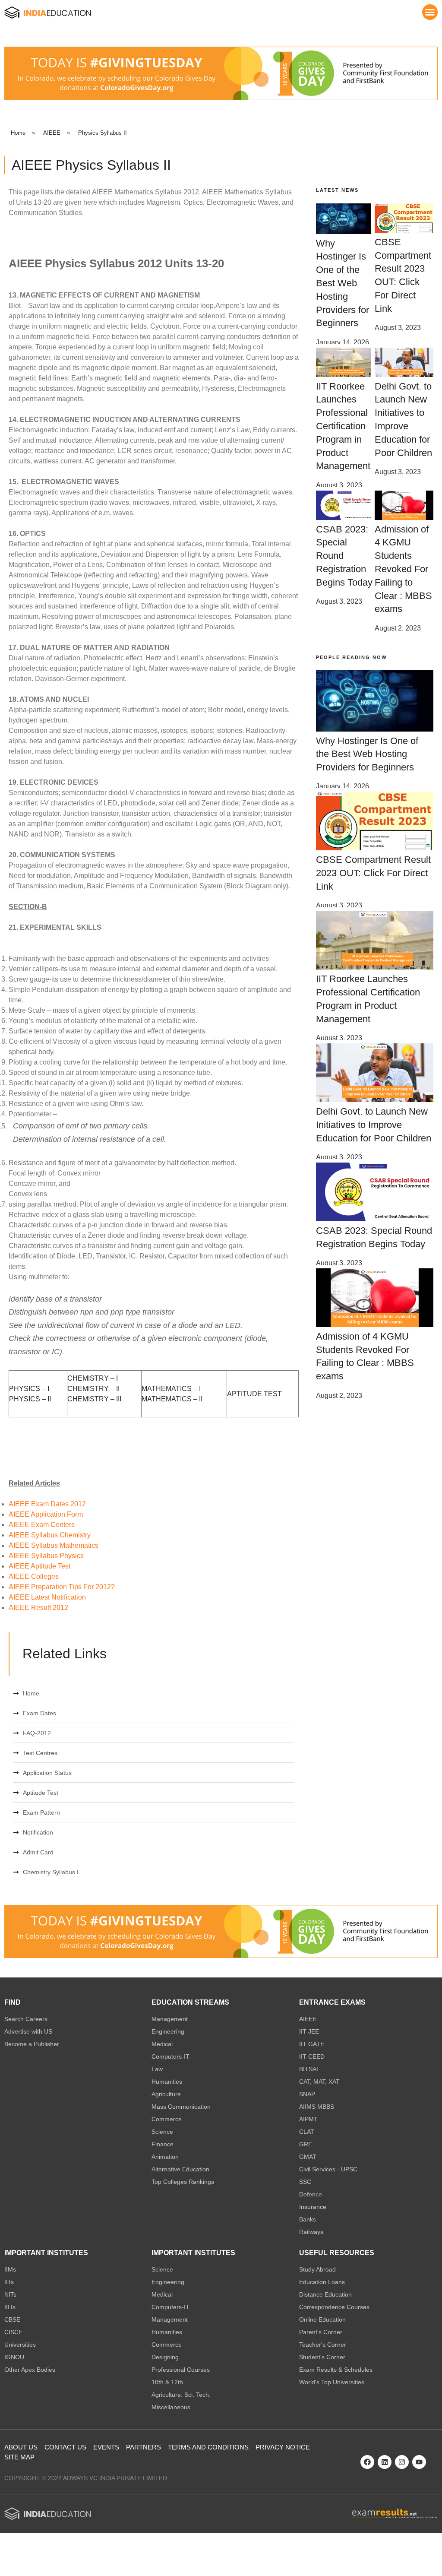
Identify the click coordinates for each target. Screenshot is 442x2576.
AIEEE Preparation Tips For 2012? (62, 1587)
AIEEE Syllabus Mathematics (54, 1545)
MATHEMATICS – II (172, 1399)
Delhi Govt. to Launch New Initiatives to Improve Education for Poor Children (374, 1125)
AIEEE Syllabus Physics (46, 1556)
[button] (430, 12)
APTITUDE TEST (254, 1394)
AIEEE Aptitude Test (39, 1566)
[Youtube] (419, 2462)
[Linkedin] (385, 2462)
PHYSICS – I (29, 1389)
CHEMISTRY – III (94, 1399)
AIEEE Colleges (34, 1576)
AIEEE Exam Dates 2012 (47, 1504)
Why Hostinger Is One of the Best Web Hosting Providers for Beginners (343, 283)
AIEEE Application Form (47, 1514)
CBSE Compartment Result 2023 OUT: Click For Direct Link (373, 873)
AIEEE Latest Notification (47, 1597)
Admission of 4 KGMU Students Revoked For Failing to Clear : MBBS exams (403, 569)
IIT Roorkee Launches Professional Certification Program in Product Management (343, 426)
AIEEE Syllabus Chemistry (50, 1535)
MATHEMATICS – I (171, 1389)
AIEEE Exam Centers (42, 1525)
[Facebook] (367, 2462)
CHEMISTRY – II (93, 1389)
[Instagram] (402, 2462)
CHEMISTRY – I (93, 1378)
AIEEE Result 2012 (38, 1608)
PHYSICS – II (30, 1399)
